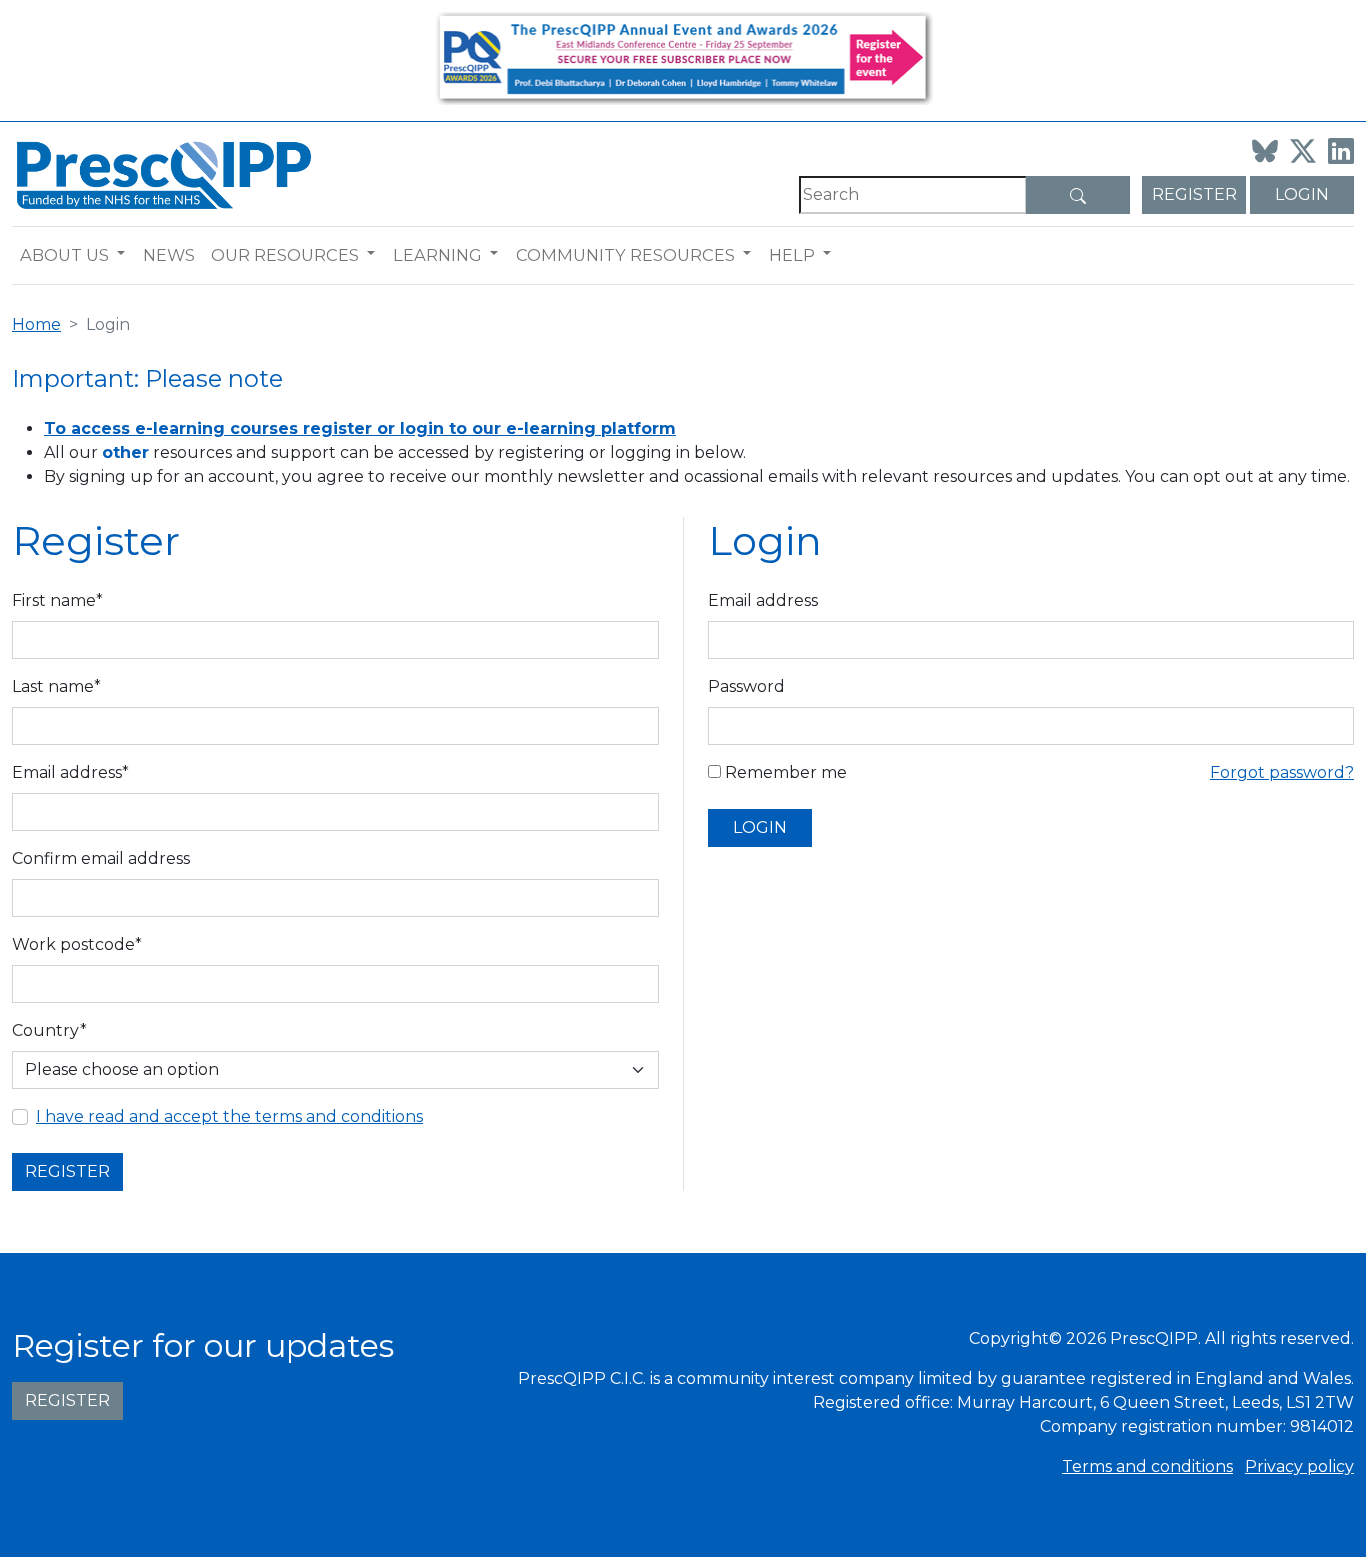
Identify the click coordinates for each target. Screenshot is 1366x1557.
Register (1194, 194)
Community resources (625, 255)
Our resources (285, 255)
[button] (125, 255)
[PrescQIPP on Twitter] (1303, 151)
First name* (57, 600)
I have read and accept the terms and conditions (229, 1116)
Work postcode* (77, 944)
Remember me (784, 772)
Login (1302, 194)
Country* (49, 1030)
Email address (763, 600)
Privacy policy (1299, 1466)
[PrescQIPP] (162, 173)
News (169, 255)
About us (64, 255)
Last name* (56, 686)
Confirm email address (101, 858)
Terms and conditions (1147, 1466)
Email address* (70, 772)
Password (746, 686)
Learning (437, 255)
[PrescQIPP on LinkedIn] (1341, 151)
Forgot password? (1282, 772)
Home (36, 324)
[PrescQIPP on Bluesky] (1265, 151)
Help (792, 255)
